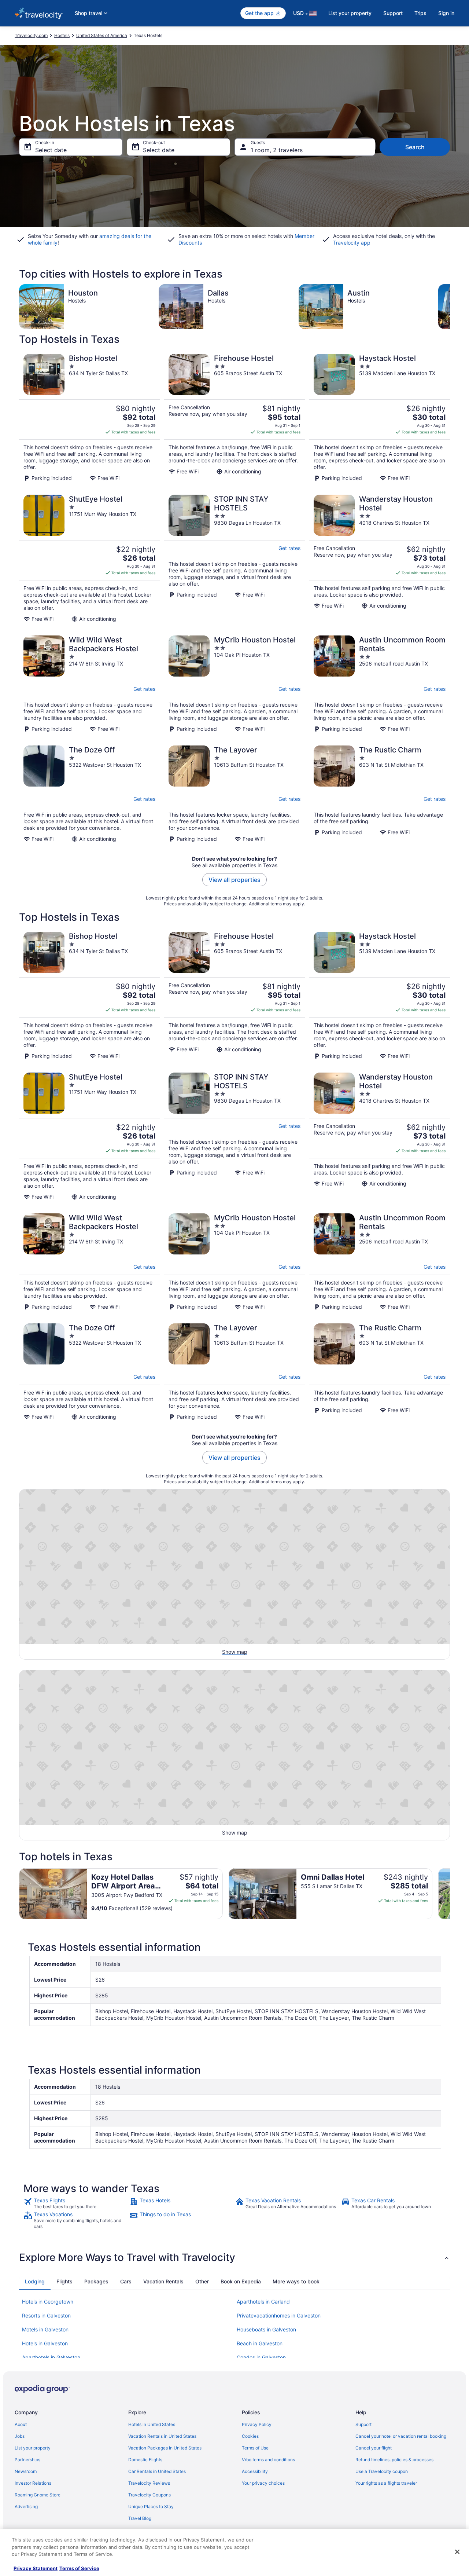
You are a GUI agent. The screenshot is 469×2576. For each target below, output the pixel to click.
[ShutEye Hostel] (89, 558)
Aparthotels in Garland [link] (263, 2302)
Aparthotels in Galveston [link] (51, 2357)
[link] (76, 2203)
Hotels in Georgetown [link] (48, 2302)
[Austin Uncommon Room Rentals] (380, 684)
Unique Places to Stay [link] (151, 2507)
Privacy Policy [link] (257, 2424)
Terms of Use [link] (255, 2448)
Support (393, 13)
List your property (350, 13)
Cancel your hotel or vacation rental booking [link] (401, 2436)
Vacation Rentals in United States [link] (162, 2436)
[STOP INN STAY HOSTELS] (234, 558)
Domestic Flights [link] (145, 2460)
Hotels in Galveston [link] (45, 2343)
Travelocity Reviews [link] (149, 2483)
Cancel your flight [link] (374, 2448)
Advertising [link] (26, 2507)
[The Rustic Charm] (380, 794)
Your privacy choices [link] (263, 2483)
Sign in (446, 13)
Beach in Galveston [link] (260, 2343)
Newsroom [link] (26, 2471)
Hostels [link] (62, 35)
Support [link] (363, 2424)
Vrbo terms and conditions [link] (268, 2460)
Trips (420, 13)
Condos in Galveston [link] (261, 2357)
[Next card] (450, 307)
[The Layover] (234, 794)
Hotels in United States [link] (152, 2424)
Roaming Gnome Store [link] (38, 2495)
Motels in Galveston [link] (45, 2329)
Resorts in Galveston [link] (46, 2315)
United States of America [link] (102, 35)
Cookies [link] (250, 2436)
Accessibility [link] (255, 2471)
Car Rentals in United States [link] (157, 2471)
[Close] (457, 2552)
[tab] (35, 2282)
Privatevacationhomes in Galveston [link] (279, 2315)
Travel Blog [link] (140, 2518)
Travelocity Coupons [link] (149, 2495)
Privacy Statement (36, 2568)
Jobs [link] (20, 2436)
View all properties (234, 880)
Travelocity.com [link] (31, 35)
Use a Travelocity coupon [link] (382, 2471)
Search (415, 147)
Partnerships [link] (27, 2460)
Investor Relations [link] (33, 2483)
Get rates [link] (289, 548)
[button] (234, 2257)
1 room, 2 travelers (277, 150)
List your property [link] (33, 2448)
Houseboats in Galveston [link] (266, 2329)
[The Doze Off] (89, 794)
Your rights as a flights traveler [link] (386, 2483)
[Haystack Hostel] (380, 418)
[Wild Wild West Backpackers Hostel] (89, 684)
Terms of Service (79, 2568)
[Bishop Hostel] (89, 418)
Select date (51, 150)
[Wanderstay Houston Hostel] (380, 558)
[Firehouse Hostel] (234, 418)
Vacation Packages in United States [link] (165, 2448)
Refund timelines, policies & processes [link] (394, 2460)
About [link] (21, 2424)
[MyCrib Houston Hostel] (234, 684)
